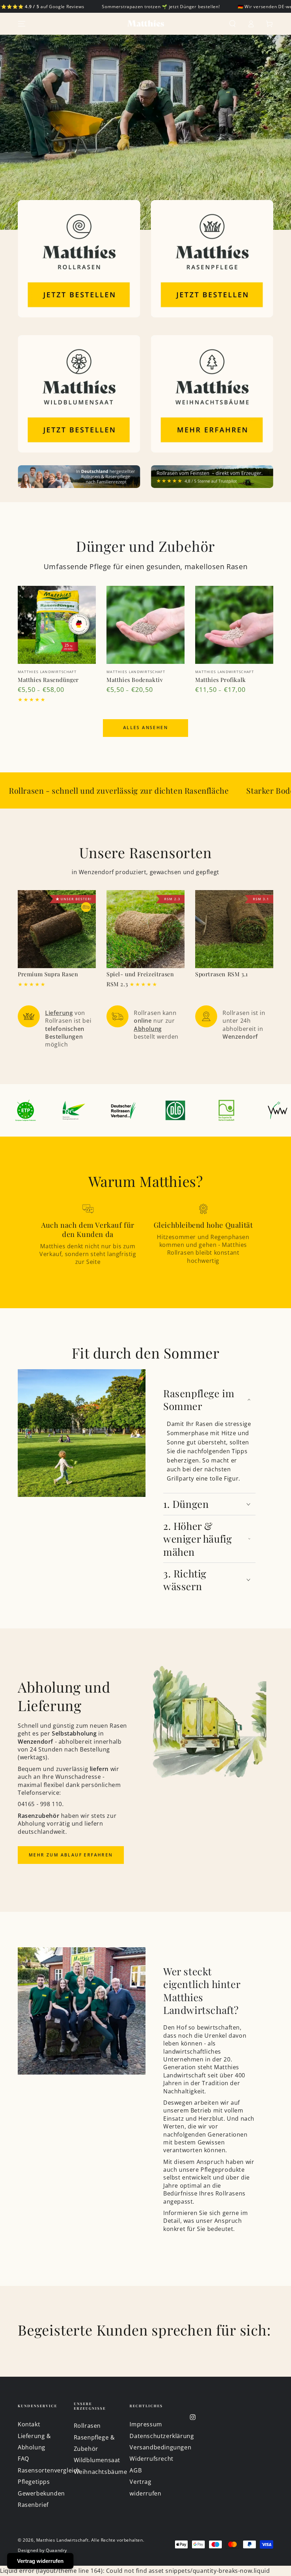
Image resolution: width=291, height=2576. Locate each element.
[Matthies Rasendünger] (57, 625)
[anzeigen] (79, 259)
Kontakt (29, 2424)
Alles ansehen (145, 728)
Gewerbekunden (41, 2493)
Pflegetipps (34, 2482)
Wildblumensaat (97, 2460)
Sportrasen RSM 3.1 (222, 974)
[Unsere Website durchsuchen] (232, 24)
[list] (145, 1027)
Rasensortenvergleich (49, 2470)
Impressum (146, 2424)
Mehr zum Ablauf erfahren (71, 1855)
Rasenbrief (33, 2505)
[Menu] (22, 24)
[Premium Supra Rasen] (57, 929)
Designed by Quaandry (42, 2550)
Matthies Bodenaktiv (135, 680)
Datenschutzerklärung (162, 2436)
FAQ (23, 2459)
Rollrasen (87, 2426)
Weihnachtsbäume (101, 2472)
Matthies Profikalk (221, 680)
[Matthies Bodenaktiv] (145, 625)
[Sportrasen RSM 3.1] (234, 929)
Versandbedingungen (160, 2447)
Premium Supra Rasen (48, 974)
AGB (136, 2470)
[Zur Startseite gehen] (145, 24)
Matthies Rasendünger (48, 680)
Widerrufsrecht (151, 2459)
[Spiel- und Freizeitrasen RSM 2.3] (145, 929)
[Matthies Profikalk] (234, 625)
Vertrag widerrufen (40, 2561)
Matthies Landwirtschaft (62, 2540)
